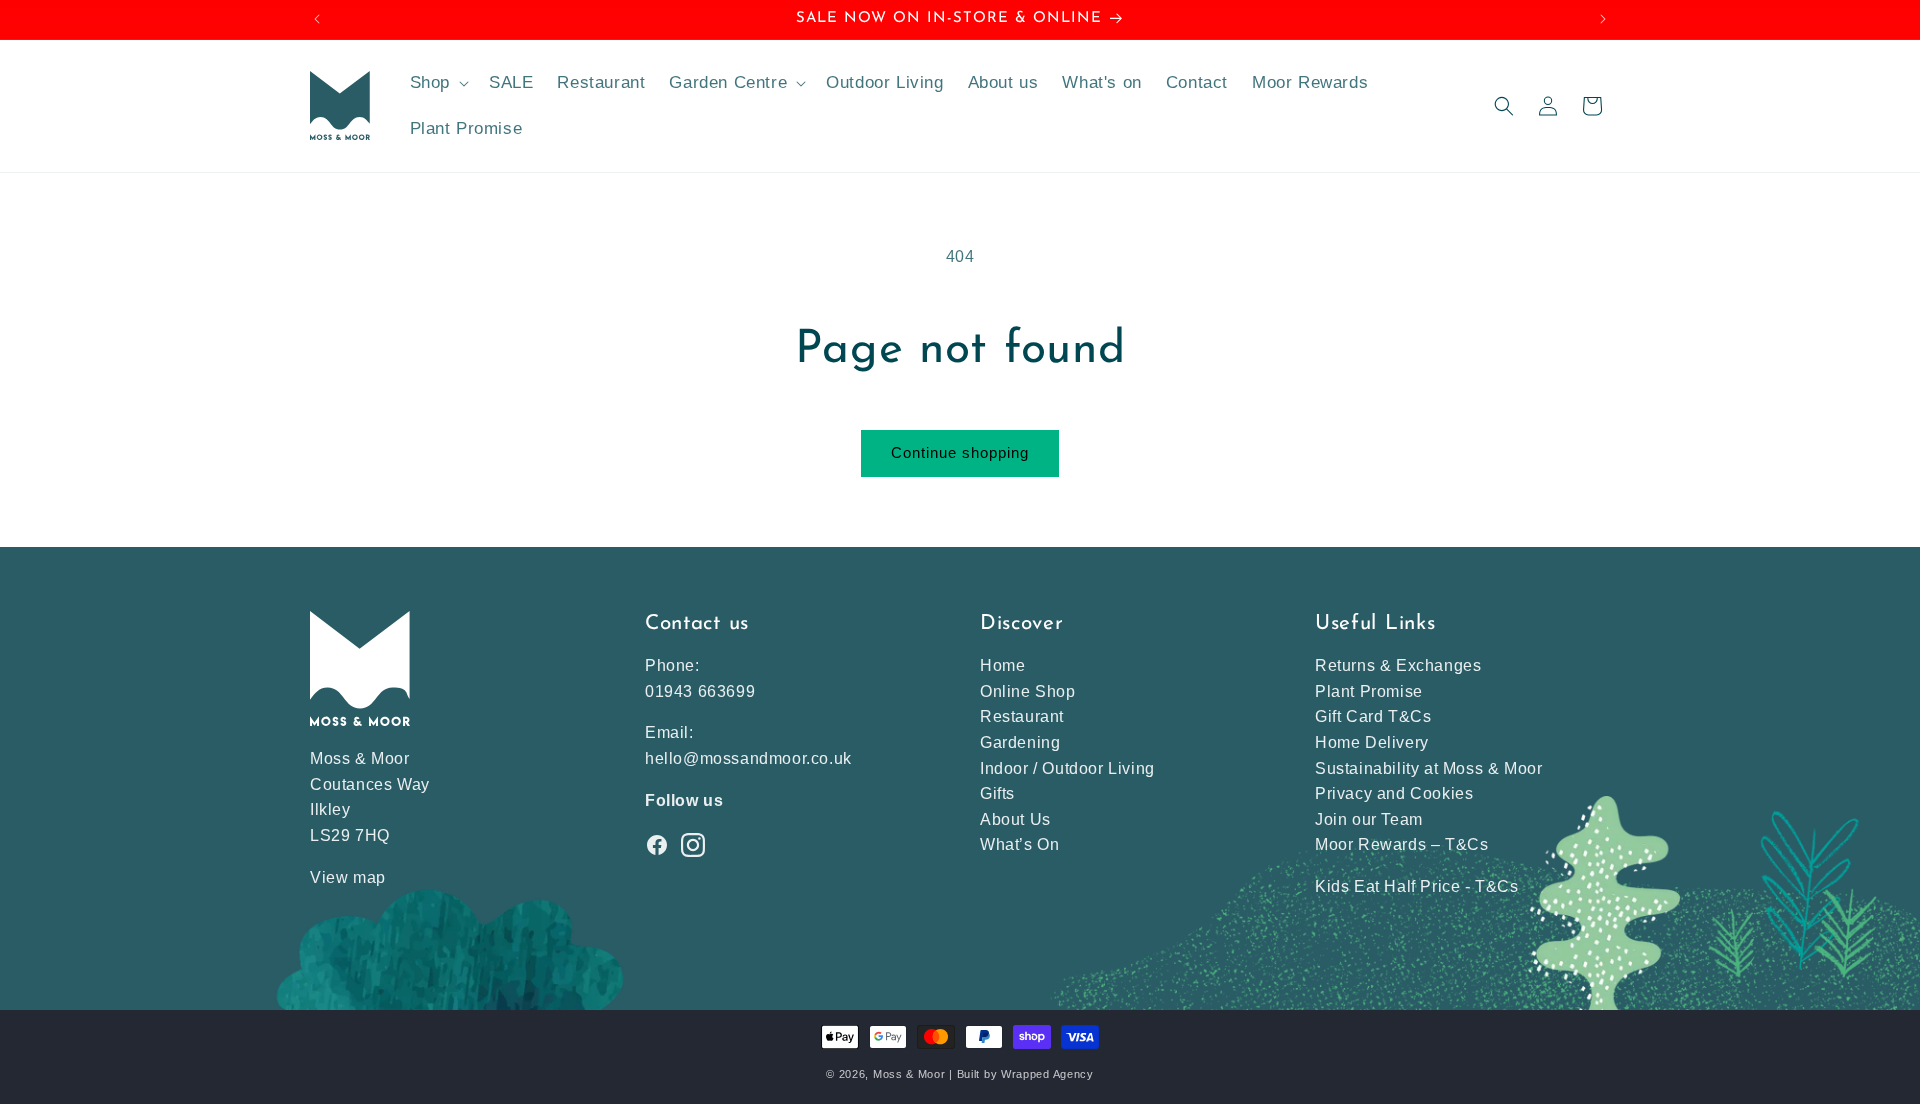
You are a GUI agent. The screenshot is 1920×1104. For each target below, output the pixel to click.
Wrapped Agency (1047, 1074)
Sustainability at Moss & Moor (1428, 768)
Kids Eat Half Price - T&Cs (1417, 886)
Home (1002, 665)
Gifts (997, 793)
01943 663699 (700, 691)
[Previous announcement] (317, 19)
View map (348, 877)
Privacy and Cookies (1394, 793)
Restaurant (1022, 716)
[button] (437, 83)
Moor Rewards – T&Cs (1401, 844)
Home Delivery (1372, 742)
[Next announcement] (1603, 19)
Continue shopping (960, 452)
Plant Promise (1369, 691)
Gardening (1020, 742)
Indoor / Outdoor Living (1067, 768)
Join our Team (1369, 819)
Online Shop (1028, 691)
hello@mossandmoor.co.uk (748, 758)
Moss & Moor (909, 1074)
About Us (1015, 819)
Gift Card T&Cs (1373, 716)
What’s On (1019, 844)
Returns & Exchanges (1398, 665)
